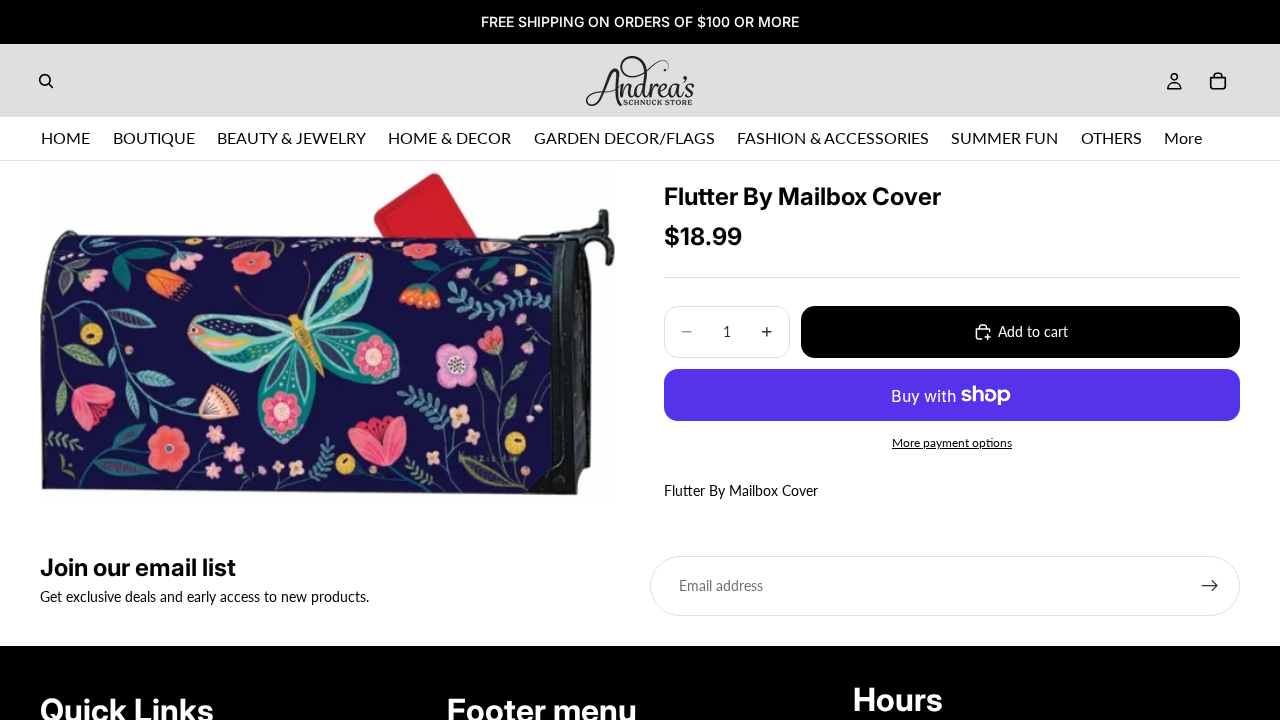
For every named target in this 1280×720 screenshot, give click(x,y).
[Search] (46, 81)
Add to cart (1033, 331)
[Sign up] (1210, 586)
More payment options (952, 442)
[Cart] (1218, 81)
